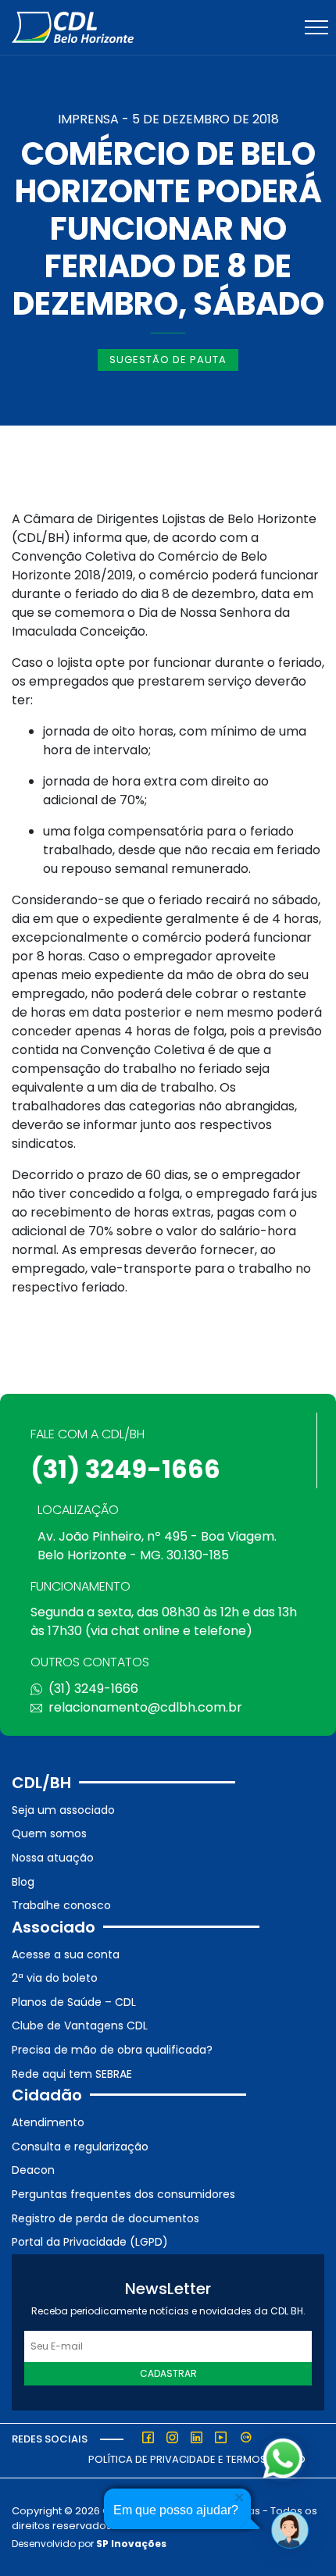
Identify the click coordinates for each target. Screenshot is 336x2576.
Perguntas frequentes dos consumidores (123, 2194)
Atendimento (48, 2122)
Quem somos (49, 1833)
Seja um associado (63, 1810)
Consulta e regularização (80, 2147)
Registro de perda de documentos (105, 2218)
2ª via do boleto (55, 1978)
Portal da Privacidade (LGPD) (90, 2242)
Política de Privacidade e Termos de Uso (197, 2459)
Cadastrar (168, 2373)
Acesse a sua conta (66, 1954)
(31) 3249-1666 (125, 1469)
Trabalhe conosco (61, 1905)
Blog (23, 1882)
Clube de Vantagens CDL (80, 2026)
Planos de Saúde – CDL (74, 2002)
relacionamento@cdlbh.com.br (145, 1707)
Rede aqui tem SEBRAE (72, 2074)
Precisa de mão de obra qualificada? (112, 2050)
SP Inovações (131, 2544)
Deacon (33, 2170)
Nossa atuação (53, 1858)
